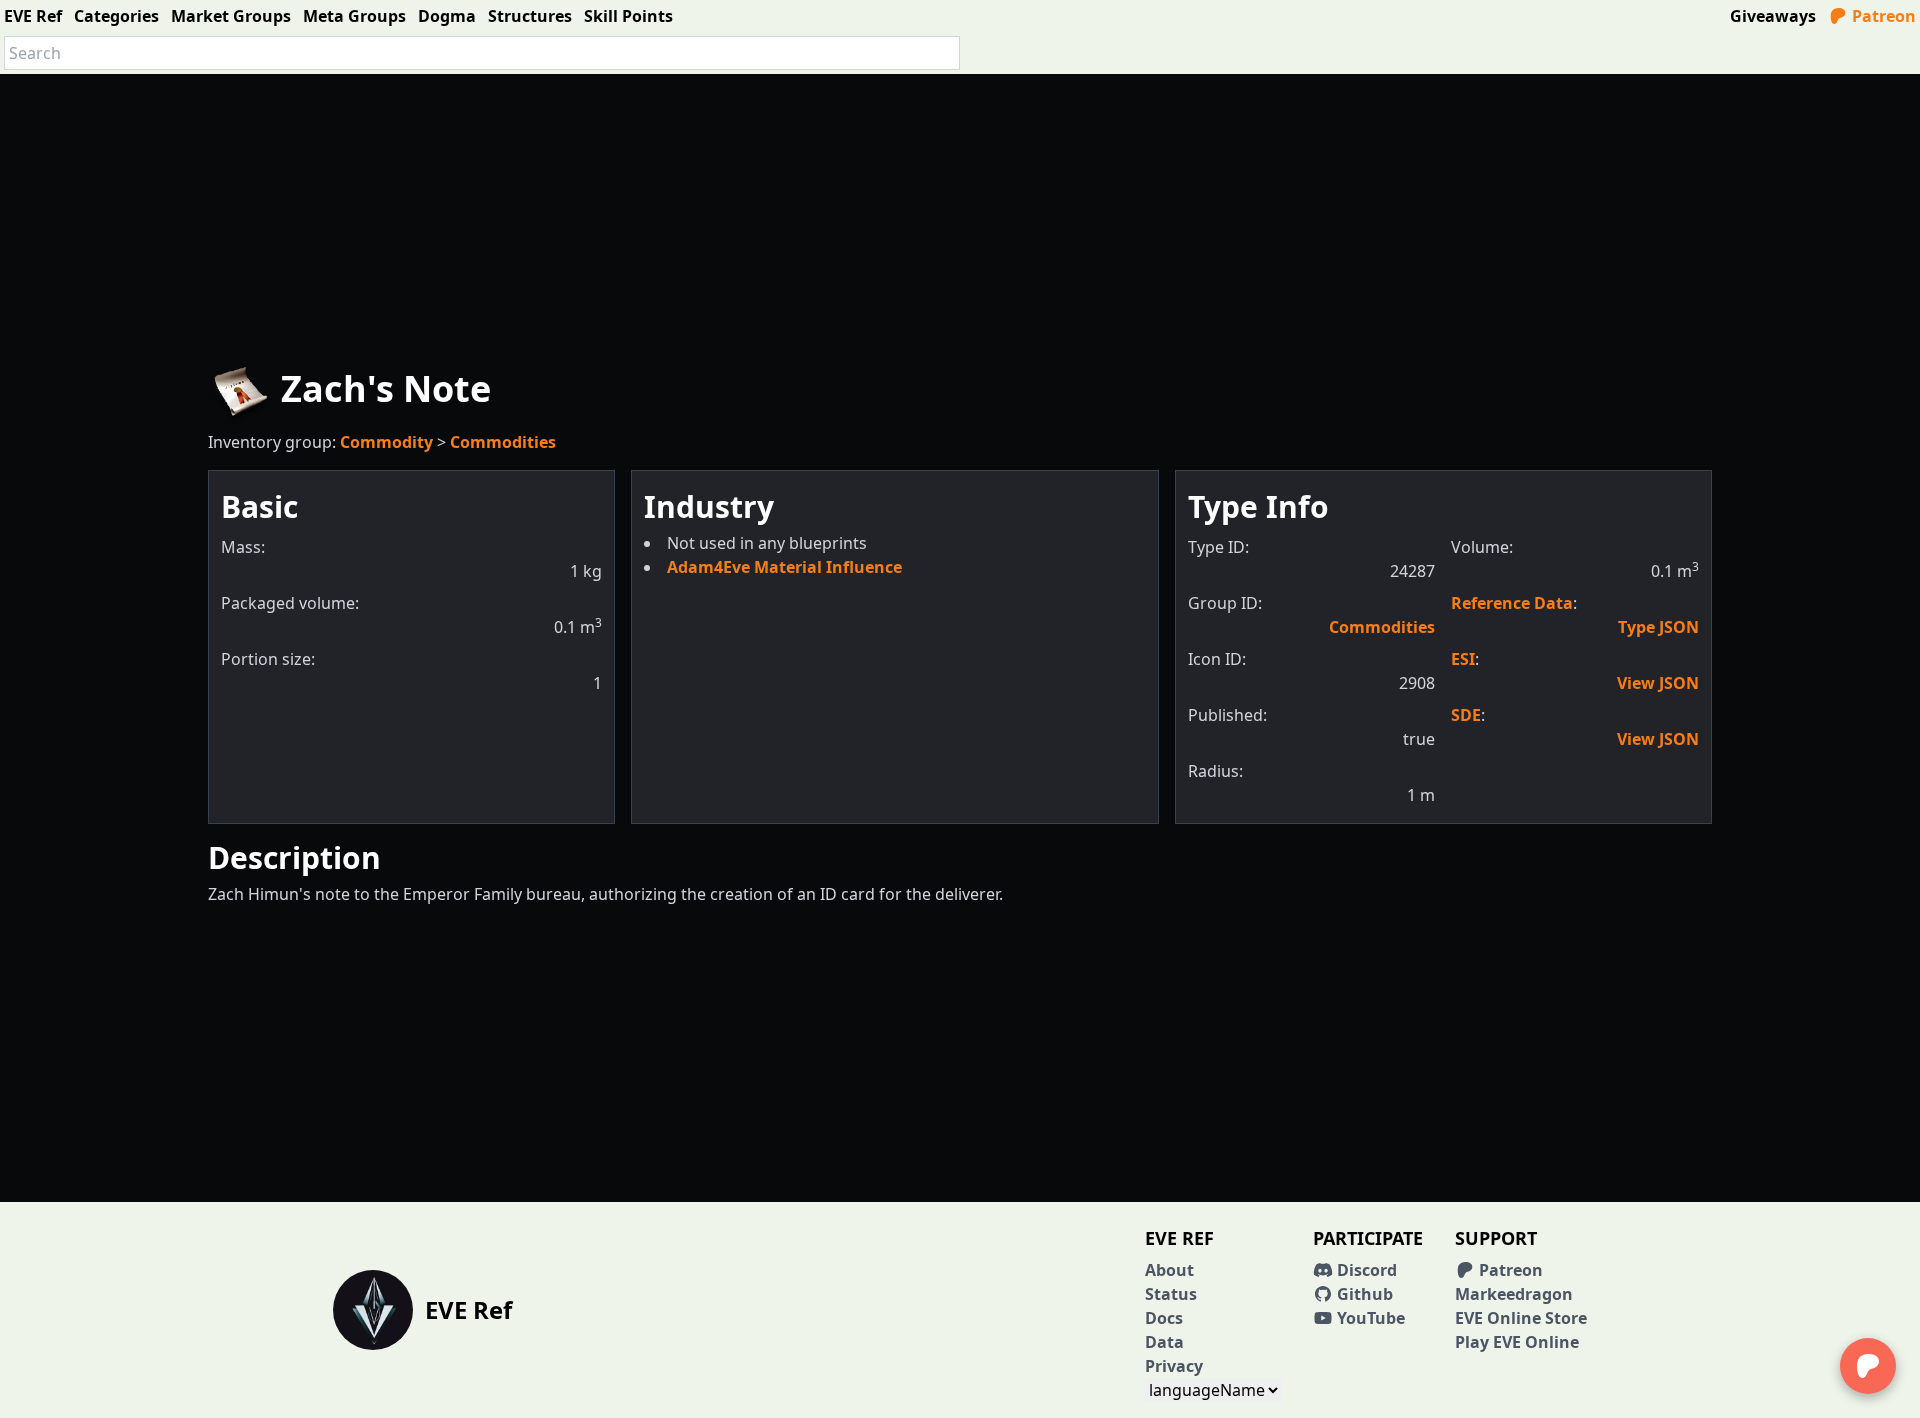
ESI (1463, 659)
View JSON (1658, 683)
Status (1171, 1294)
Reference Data (1512, 603)
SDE (1466, 715)
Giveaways (1773, 16)
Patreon (1882, 16)
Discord (1365, 1270)
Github (1363, 1294)
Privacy (1174, 1366)
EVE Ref (33, 16)
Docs (1164, 1318)
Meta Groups (354, 16)
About (1169, 1270)
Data (1164, 1342)
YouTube (1369, 1318)
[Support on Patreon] (1868, 1366)
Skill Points (628, 16)
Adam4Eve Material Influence (784, 567)
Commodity (386, 442)
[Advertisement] (960, 214)
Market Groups (231, 16)
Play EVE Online (1517, 1342)
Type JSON (1658, 627)
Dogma (447, 16)
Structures (530, 16)
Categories (116, 16)
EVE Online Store (1521, 1318)
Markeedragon (1514, 1294)
